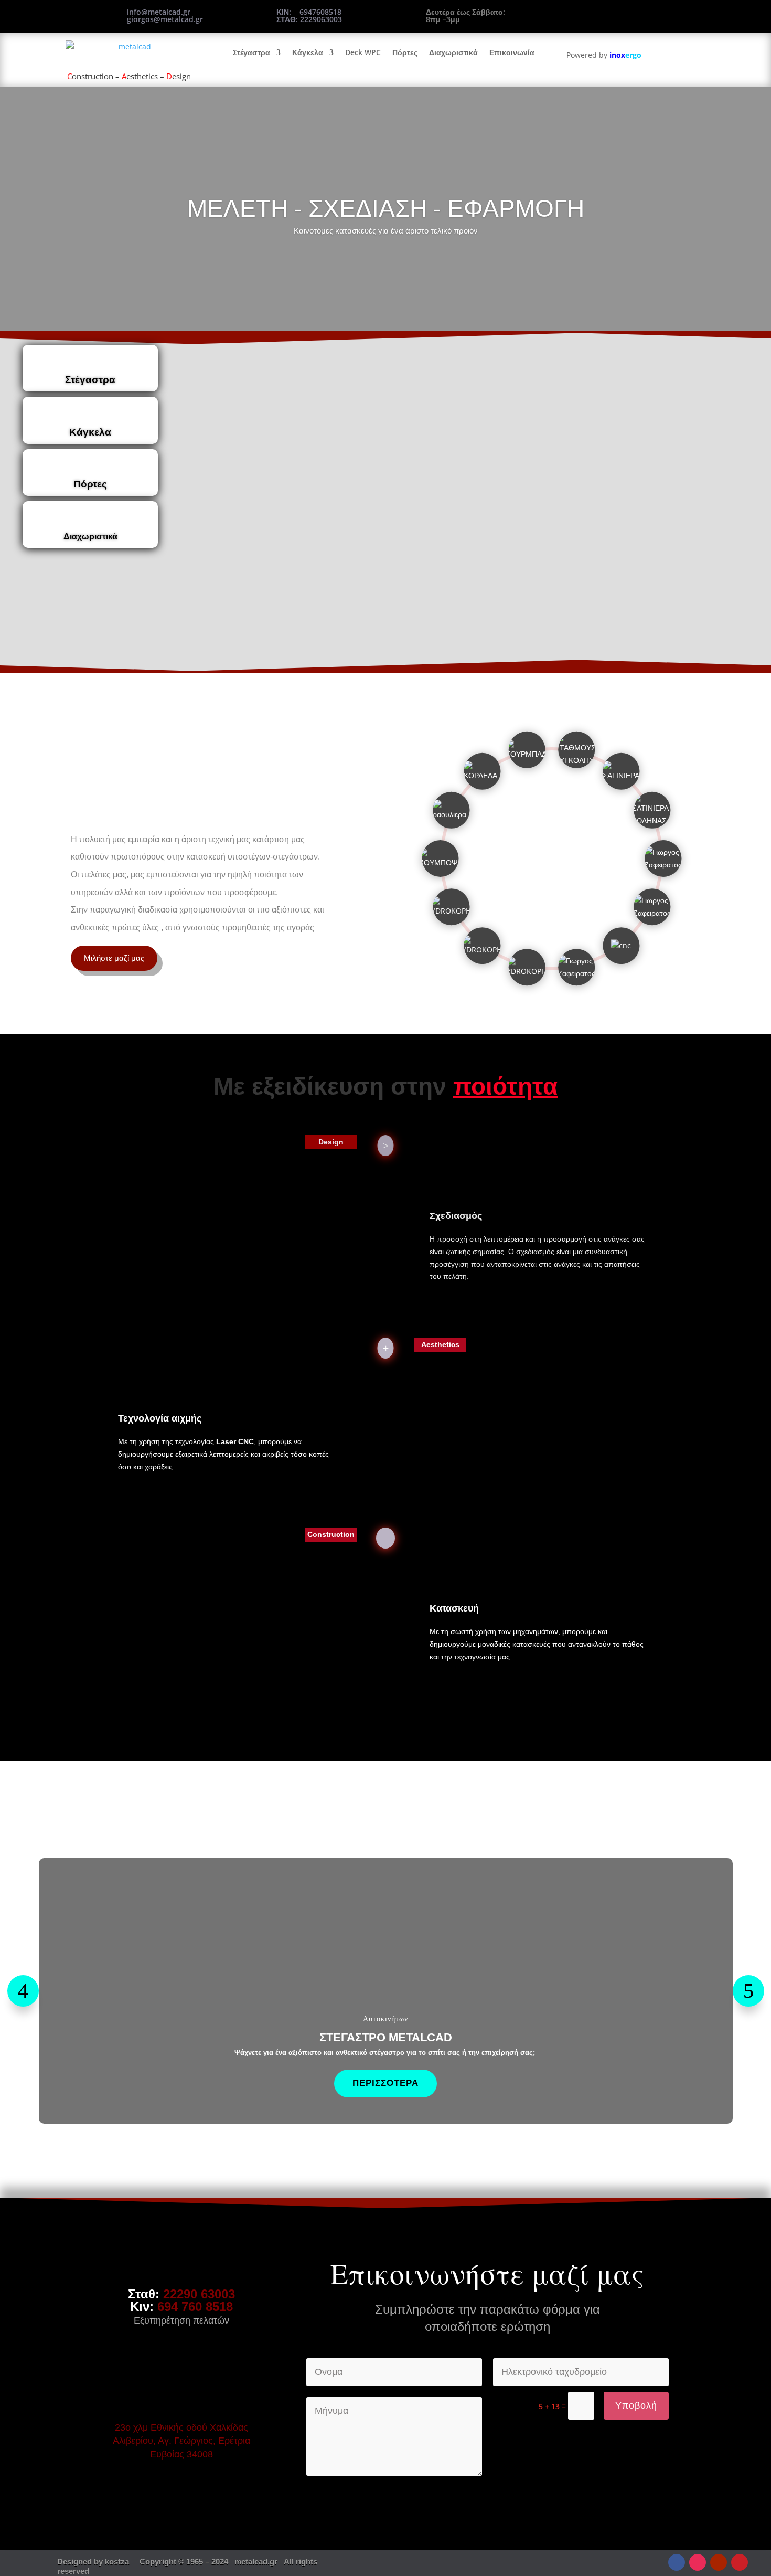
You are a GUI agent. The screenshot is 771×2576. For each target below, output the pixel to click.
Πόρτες (405, 52)
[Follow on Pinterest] (740, 2562)
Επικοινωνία (512, 52)
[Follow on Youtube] (719, 2562)
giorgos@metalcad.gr (165, 19)
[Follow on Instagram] (698, 2562)
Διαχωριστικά (453, 52)
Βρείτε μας (609, 15)
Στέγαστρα (251, 52)
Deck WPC (363, 52)
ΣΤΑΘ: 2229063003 (309, 19)
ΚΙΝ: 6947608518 (309, 12)
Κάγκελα (308, 52)
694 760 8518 (195, 2307)
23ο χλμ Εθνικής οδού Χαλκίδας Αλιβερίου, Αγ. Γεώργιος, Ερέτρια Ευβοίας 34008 (181, 2441)
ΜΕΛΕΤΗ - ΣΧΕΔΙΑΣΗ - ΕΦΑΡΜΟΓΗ (386, 207)
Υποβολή (636, 2405)
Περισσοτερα (385, 2083)
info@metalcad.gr (159, 12)
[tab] (90, 368)
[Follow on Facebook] (677, 2562)
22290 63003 (199, 2294)
